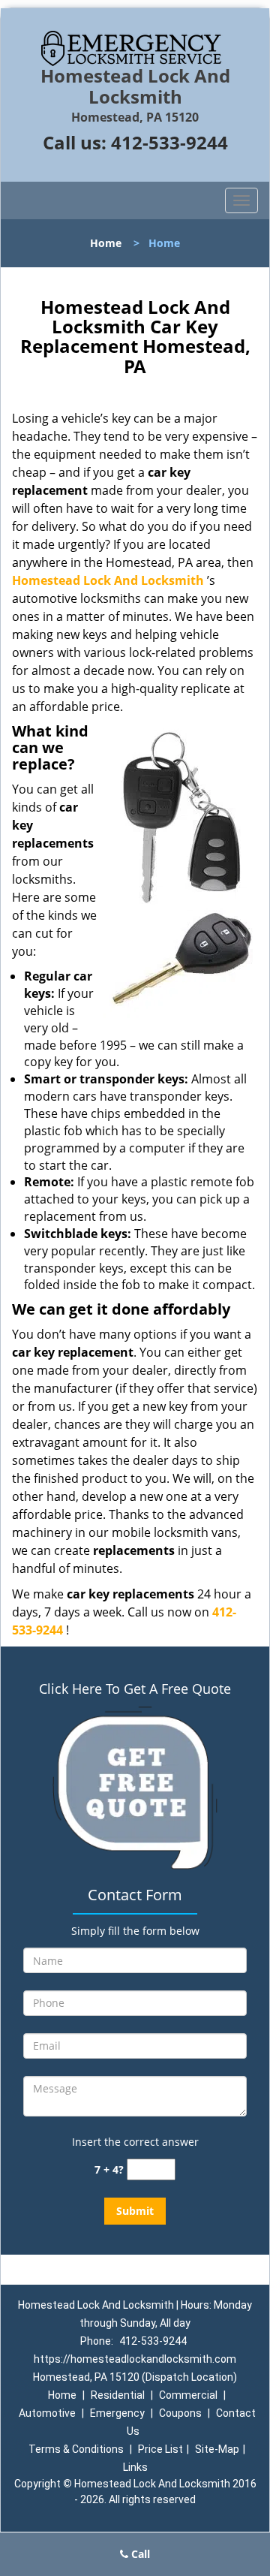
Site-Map (217, 2449)
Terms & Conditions (76, 2449)
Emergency (117, 2413)
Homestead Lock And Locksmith (108, 580)
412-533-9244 (169, 142)
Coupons (180, 2413)
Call (139, 2554)
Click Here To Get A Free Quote (135, 1689)
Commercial (188, 2395)
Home (106, 243)
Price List (160, 2449)
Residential (118, 2395)
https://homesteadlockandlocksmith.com (135, 2359)
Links (135, 2467)
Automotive (47, 2413)
